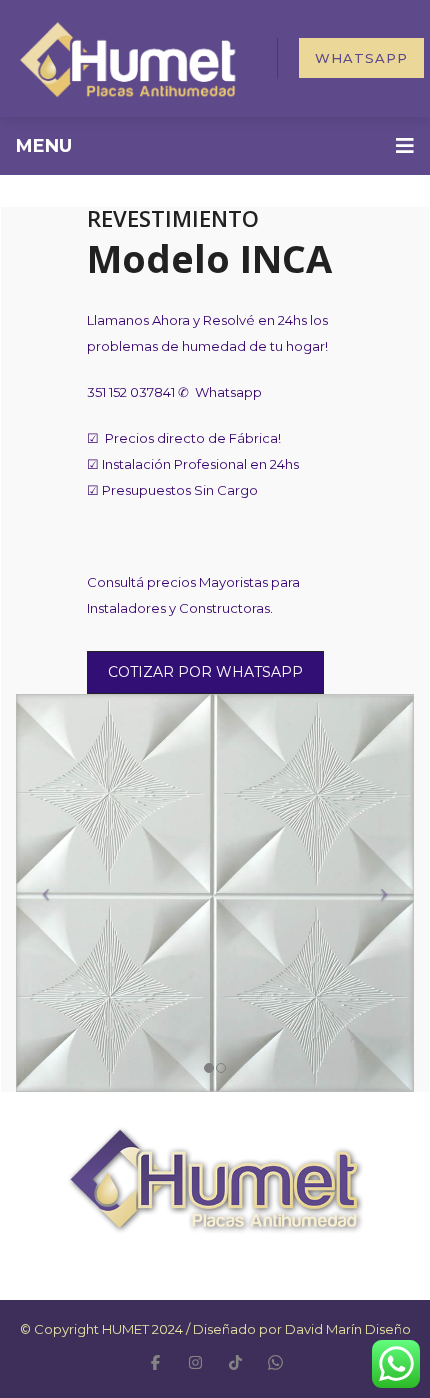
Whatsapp (361, 58)
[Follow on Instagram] (195, 1362)
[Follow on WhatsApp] (275, 1362)
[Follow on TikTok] (235, 1362)
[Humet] (127, 57)
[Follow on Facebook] (155, 1362)
